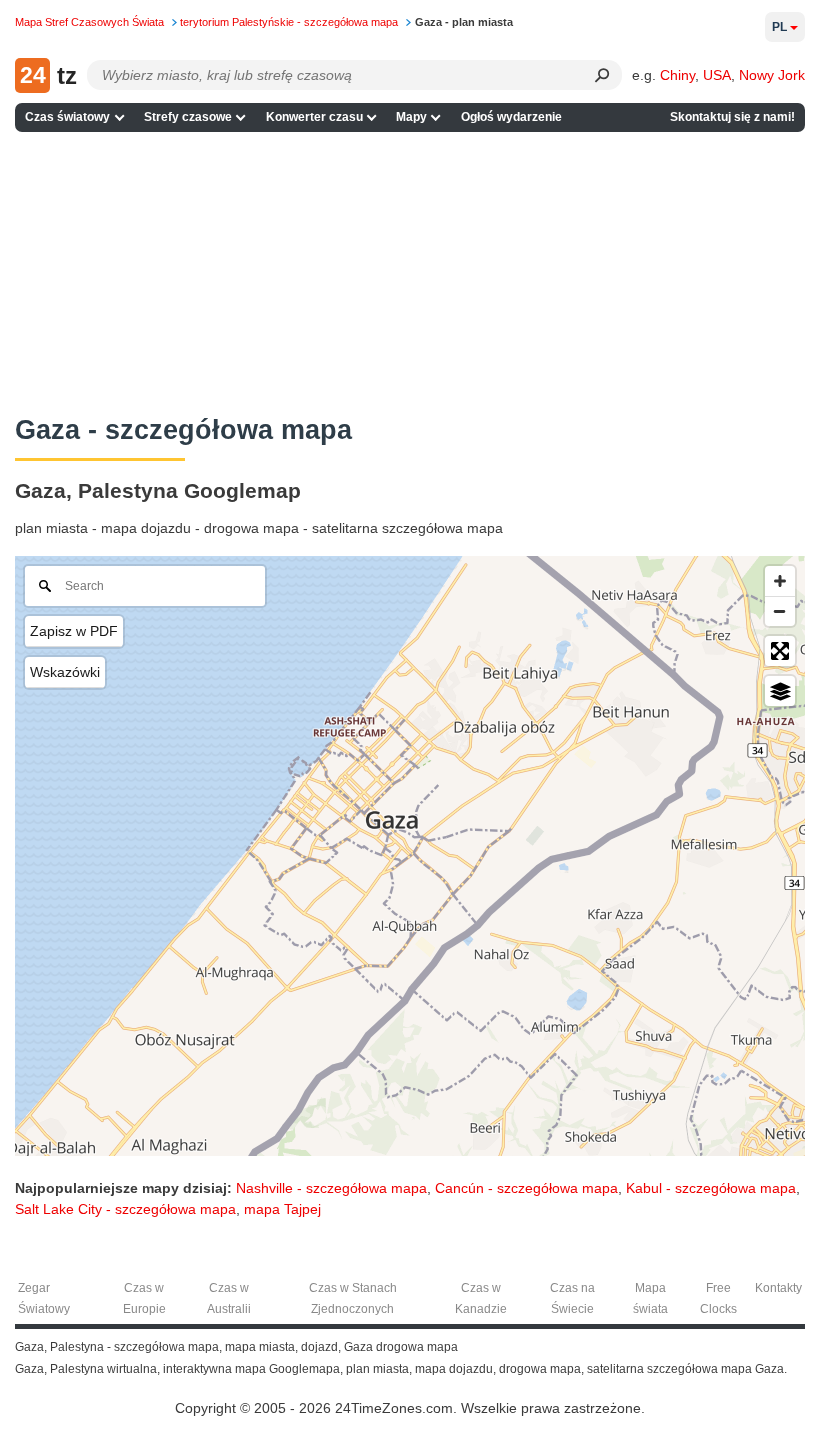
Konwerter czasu (314, 117)
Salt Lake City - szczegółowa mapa (125, 1209)
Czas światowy (67, 117)
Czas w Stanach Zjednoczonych (353, 1298)
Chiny (677, 75)
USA (717, 75)
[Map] (410, 856)
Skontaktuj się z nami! (732, 117)
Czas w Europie (144, 1298)
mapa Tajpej (282, 1209)
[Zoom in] (780, 581)
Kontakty (778, 1288)
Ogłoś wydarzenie (511, 117)
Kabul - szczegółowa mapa (711, 1188)
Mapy (411, 117)
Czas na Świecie (572, 1298)
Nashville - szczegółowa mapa (331, 1188)
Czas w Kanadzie (481, 1298)
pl (779, 27)
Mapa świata (650, 1298)
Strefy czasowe (188, 117)
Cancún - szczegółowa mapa (526, 1188)
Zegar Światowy (44, 1298)
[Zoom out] (780, 611)
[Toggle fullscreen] (780, 651)
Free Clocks (718, 1298)
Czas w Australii (229, 1298)
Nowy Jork (772, 75)
